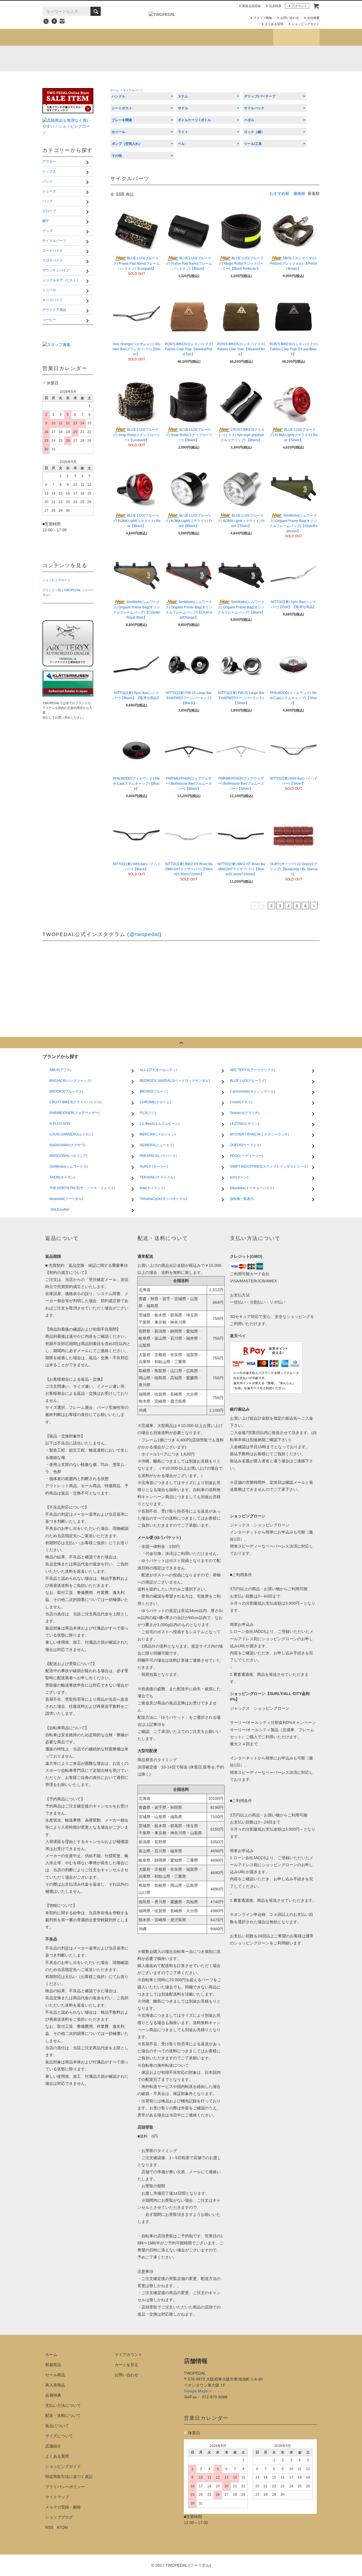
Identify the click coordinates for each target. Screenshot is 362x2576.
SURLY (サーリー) (279, 58)
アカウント (299, 6)
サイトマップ (57, 2497)
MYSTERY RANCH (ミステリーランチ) (180, 58)
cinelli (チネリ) (304, 58)
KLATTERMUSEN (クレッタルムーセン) (105, 58)
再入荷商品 (55, 2385)
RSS (49, 2527)
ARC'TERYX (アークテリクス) (55, 58)
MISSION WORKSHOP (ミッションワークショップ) (204, 58)
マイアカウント (128, 2355)
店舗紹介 (250, 37)
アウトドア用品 (270, 80)
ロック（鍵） (254, 132)
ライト (183, 132)
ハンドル (118, 96)
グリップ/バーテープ (260, 96)
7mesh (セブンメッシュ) (255, 58)
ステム (183, 96)
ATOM (62, 2527)
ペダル (249, 120)
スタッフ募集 (263, 18)
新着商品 (53, 2365)
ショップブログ (296, 37)
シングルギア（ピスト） (76, 80)
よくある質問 (274, 24)
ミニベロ (130, 80)
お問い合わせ (290, 18)
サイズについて (59, 2436)
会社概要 (313, 18)
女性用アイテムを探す (204, 37)
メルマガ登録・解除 (63, 2507)
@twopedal (145, 934)
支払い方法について (63, 2405)
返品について (57, 2426)
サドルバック (254, 108)
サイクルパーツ (68, 71)
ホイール (118, 132)
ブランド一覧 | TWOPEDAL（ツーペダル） (68, 592)
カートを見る (126, 2365)
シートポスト (122, 108)
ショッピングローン (56, 580)
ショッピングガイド (306, 24)
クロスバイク (201, 71)
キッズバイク (201, 80)
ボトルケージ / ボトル (194, 120)
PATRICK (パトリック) (229, 58)
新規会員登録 (251, 6)
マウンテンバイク (272, 71)
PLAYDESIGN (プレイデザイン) (155, 58)
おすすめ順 (279, 193)
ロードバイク (133, 71)
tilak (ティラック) (80, 58)
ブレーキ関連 (122, 120)
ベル (181, 144)
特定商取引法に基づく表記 (69, 2477)
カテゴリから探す (112, 37)
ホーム (115, 90)
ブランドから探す (158, 37)
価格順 (299, 193)
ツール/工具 (253, 144)
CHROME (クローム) (130, 58)
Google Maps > (198, 2391)
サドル (183, 108)
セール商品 (55, 2375)
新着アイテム (65, 37)
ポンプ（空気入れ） (127, 144)
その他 (117, 156)
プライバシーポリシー (65, 2487)
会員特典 (275, 6)
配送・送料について (63, 2416)
